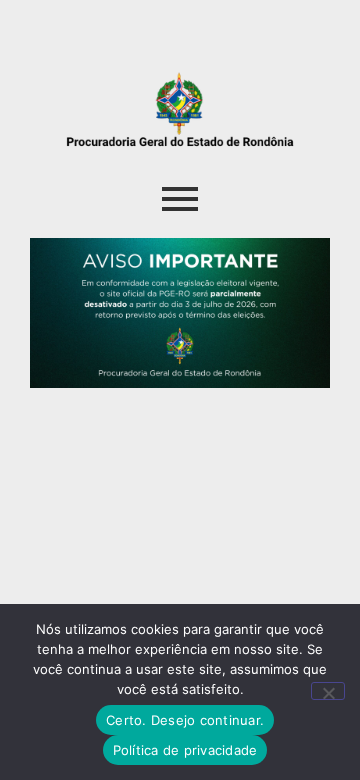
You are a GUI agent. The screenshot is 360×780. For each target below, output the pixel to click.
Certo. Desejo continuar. (185, 720)
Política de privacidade (185, 750)
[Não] (328, 691)
